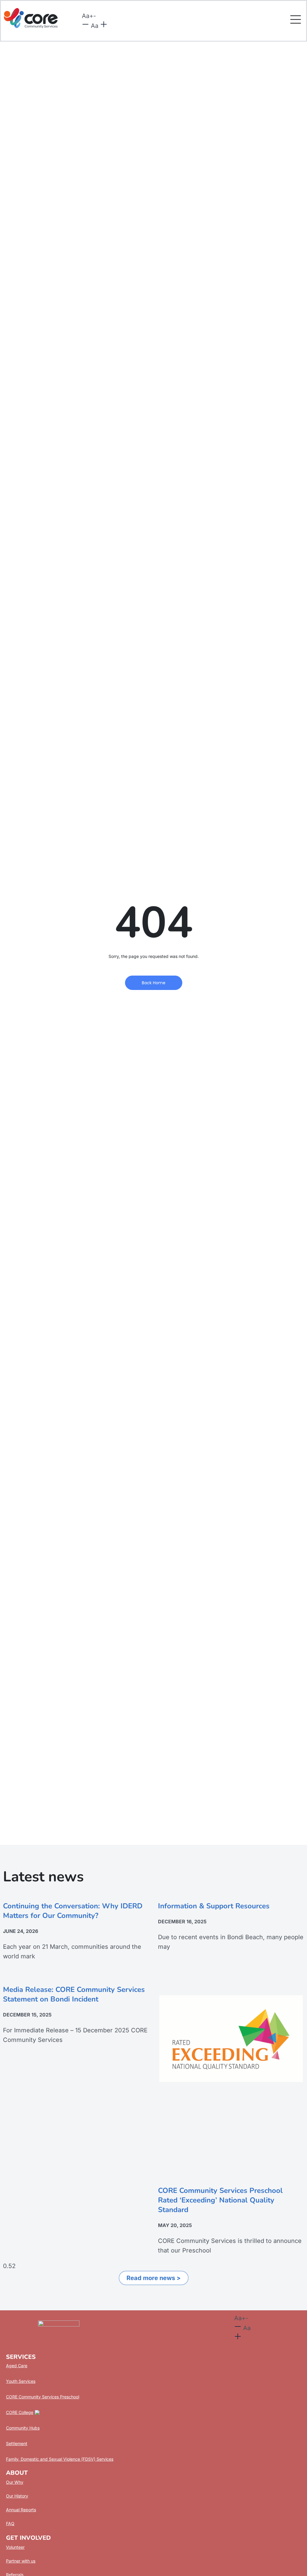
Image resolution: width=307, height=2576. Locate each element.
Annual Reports (21, 2510)
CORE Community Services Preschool (43, 2397)
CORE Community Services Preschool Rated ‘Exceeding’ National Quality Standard (220, 2200)
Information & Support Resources (214, 1906)
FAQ (10, 2523)
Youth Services (21, 2381)
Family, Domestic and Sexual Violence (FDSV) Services (60, 2459)
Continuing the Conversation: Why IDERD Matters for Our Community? (73, 1911)
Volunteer (15, 2547)
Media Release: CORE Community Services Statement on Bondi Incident (74, 1994)
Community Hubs (23, 2428)
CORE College (20, 2412)
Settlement (17, 2443)
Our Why (15, 2482)
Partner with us (21, 2561)
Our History (17, 2496)
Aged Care (17, 2366)
